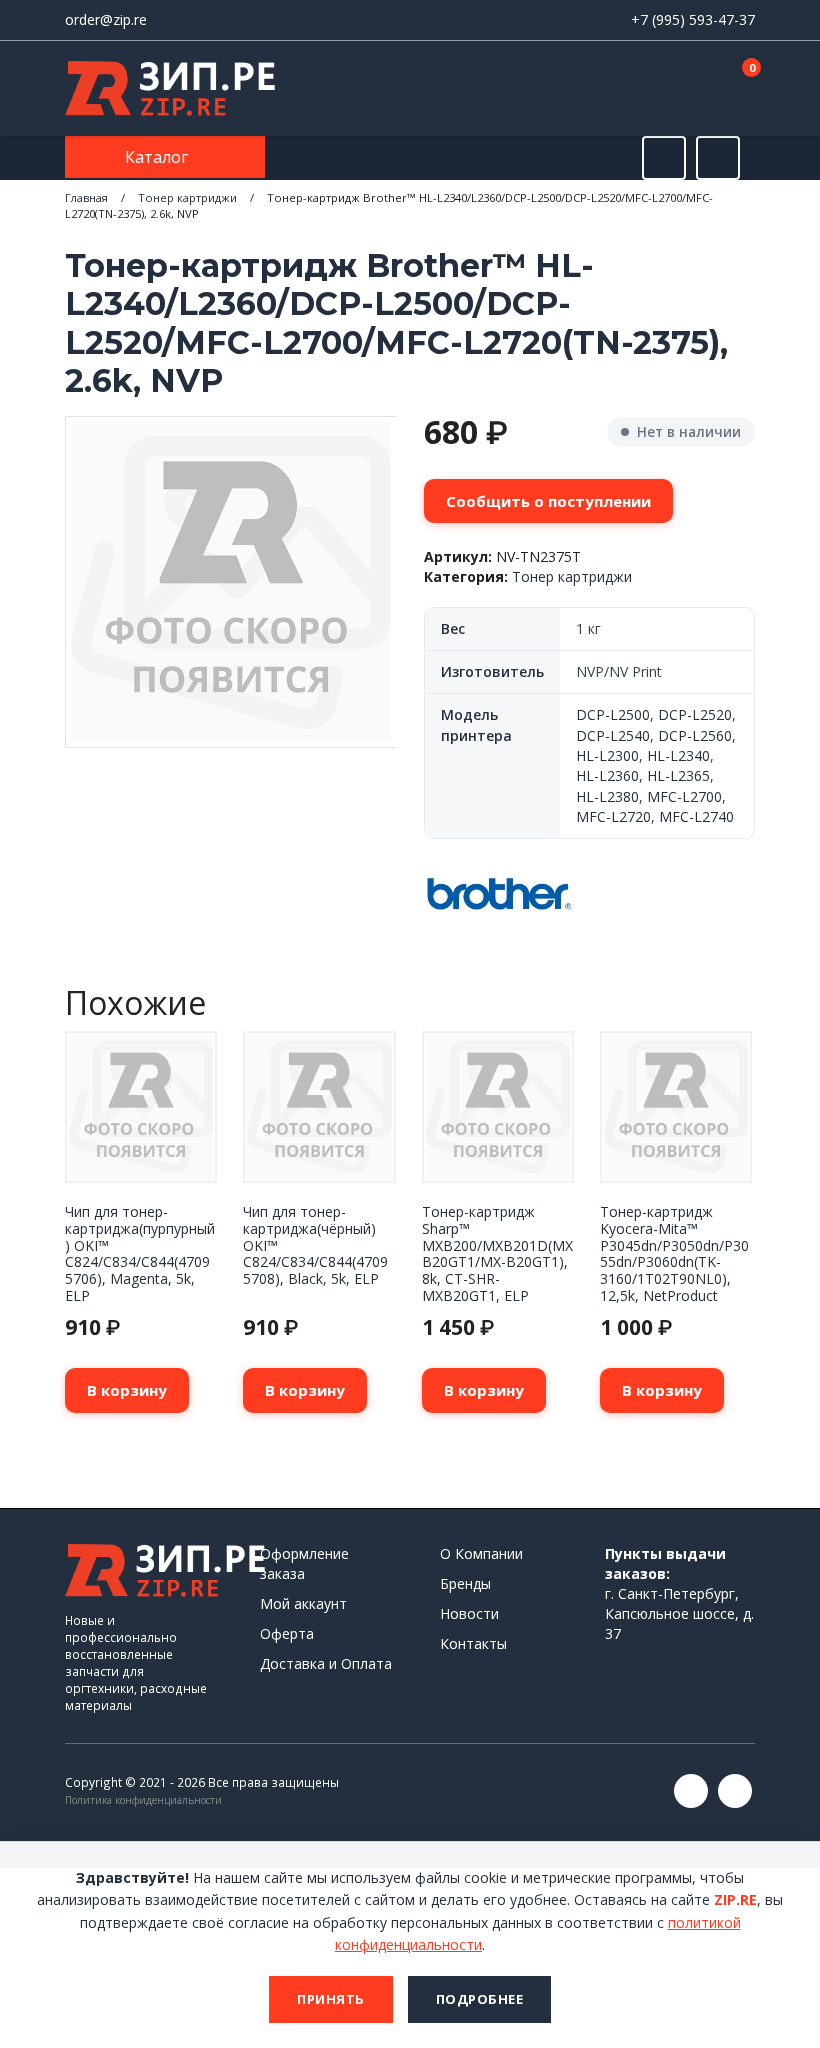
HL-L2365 (678, 775)
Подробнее (480, 1999)
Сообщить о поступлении (548, 501)
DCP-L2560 (695, 735)
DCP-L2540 (613, 735)
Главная (86, 197)
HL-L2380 (607, 796)
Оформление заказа (304, 1563)
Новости (469, 1613)
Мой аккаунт (303, 1603)
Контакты (473, 1643)
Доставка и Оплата (326, 1663)
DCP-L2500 (613, 714)
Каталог (158, 157)
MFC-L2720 (613, 816)
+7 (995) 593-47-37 (693, 19)
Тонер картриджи (187, 197)
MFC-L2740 (696, 816)
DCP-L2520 (695, 714)
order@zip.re (106, 19)
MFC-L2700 (684, 796)
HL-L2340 (678, 755)
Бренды (465, 1583)
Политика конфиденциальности (143, 1800)
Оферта (287, 1633)
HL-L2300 (607, 755)
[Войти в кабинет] (669, 90)
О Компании (481, 1553)
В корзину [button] (127, 1390)
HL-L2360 (607, 775)
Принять (331, 1999)
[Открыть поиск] (664, 158)
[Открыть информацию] (718, 158)
